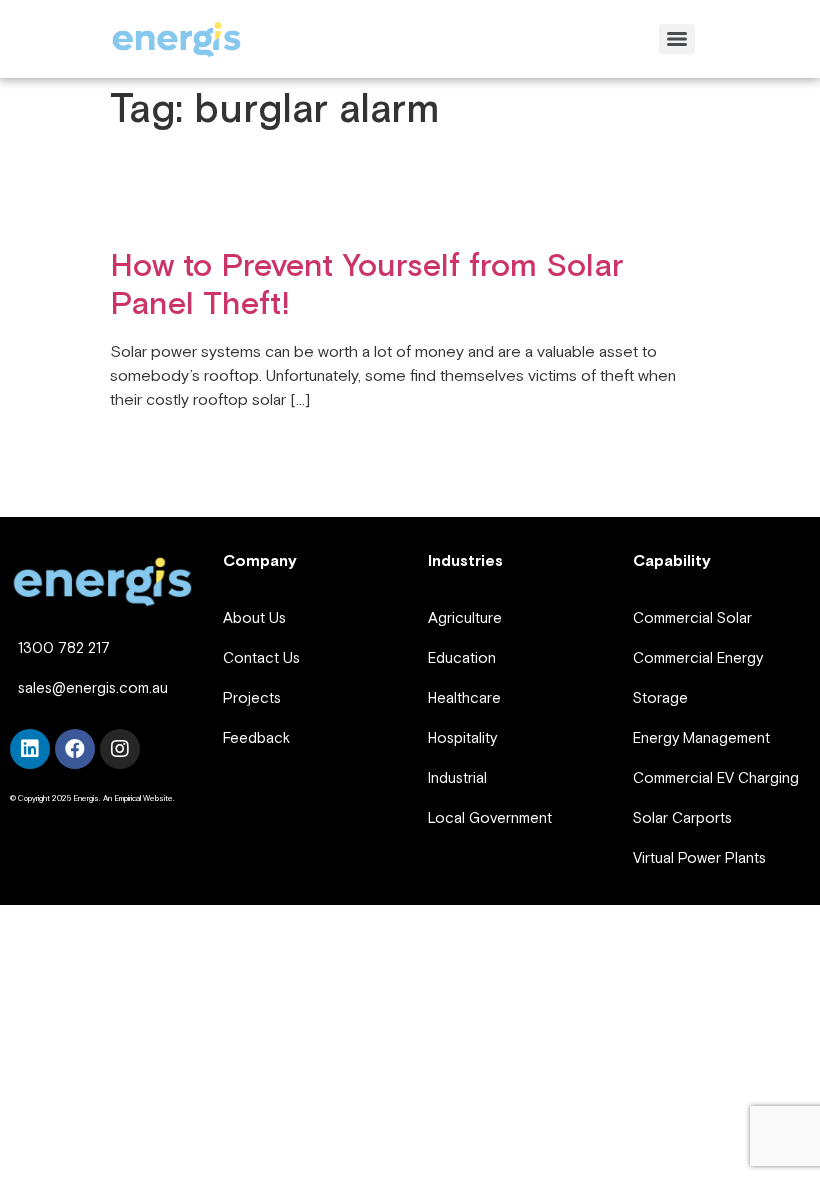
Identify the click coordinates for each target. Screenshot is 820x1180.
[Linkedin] (30, 749)
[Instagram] (120, 749)
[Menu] (677, 39)
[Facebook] (75, 749)
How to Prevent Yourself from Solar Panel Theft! (367, 285)
